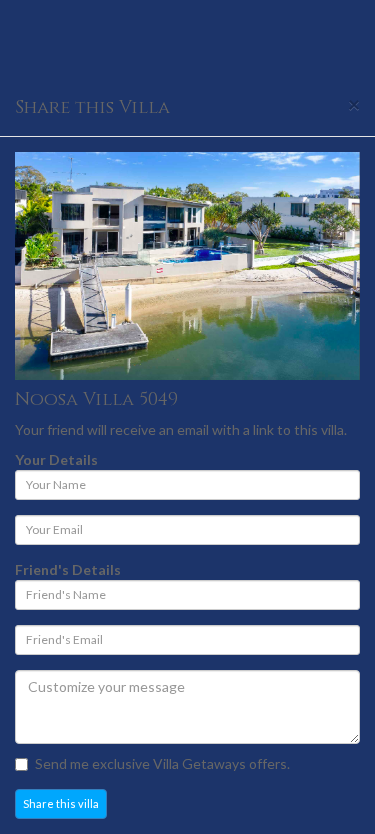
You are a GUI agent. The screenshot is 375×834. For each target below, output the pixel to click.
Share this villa (61, 803)
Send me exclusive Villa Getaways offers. (162, 763)
